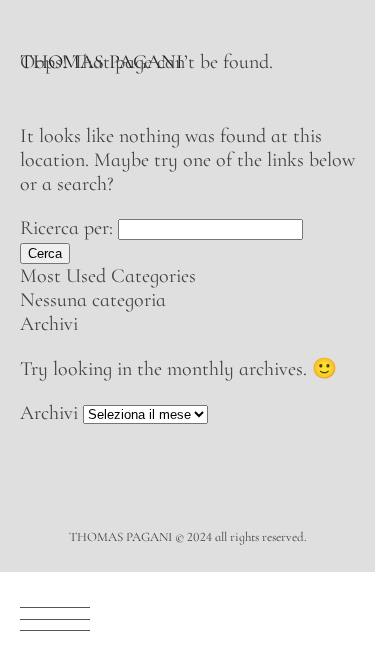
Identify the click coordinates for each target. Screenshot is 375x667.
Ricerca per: (66, 228)
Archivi (49, 413)
